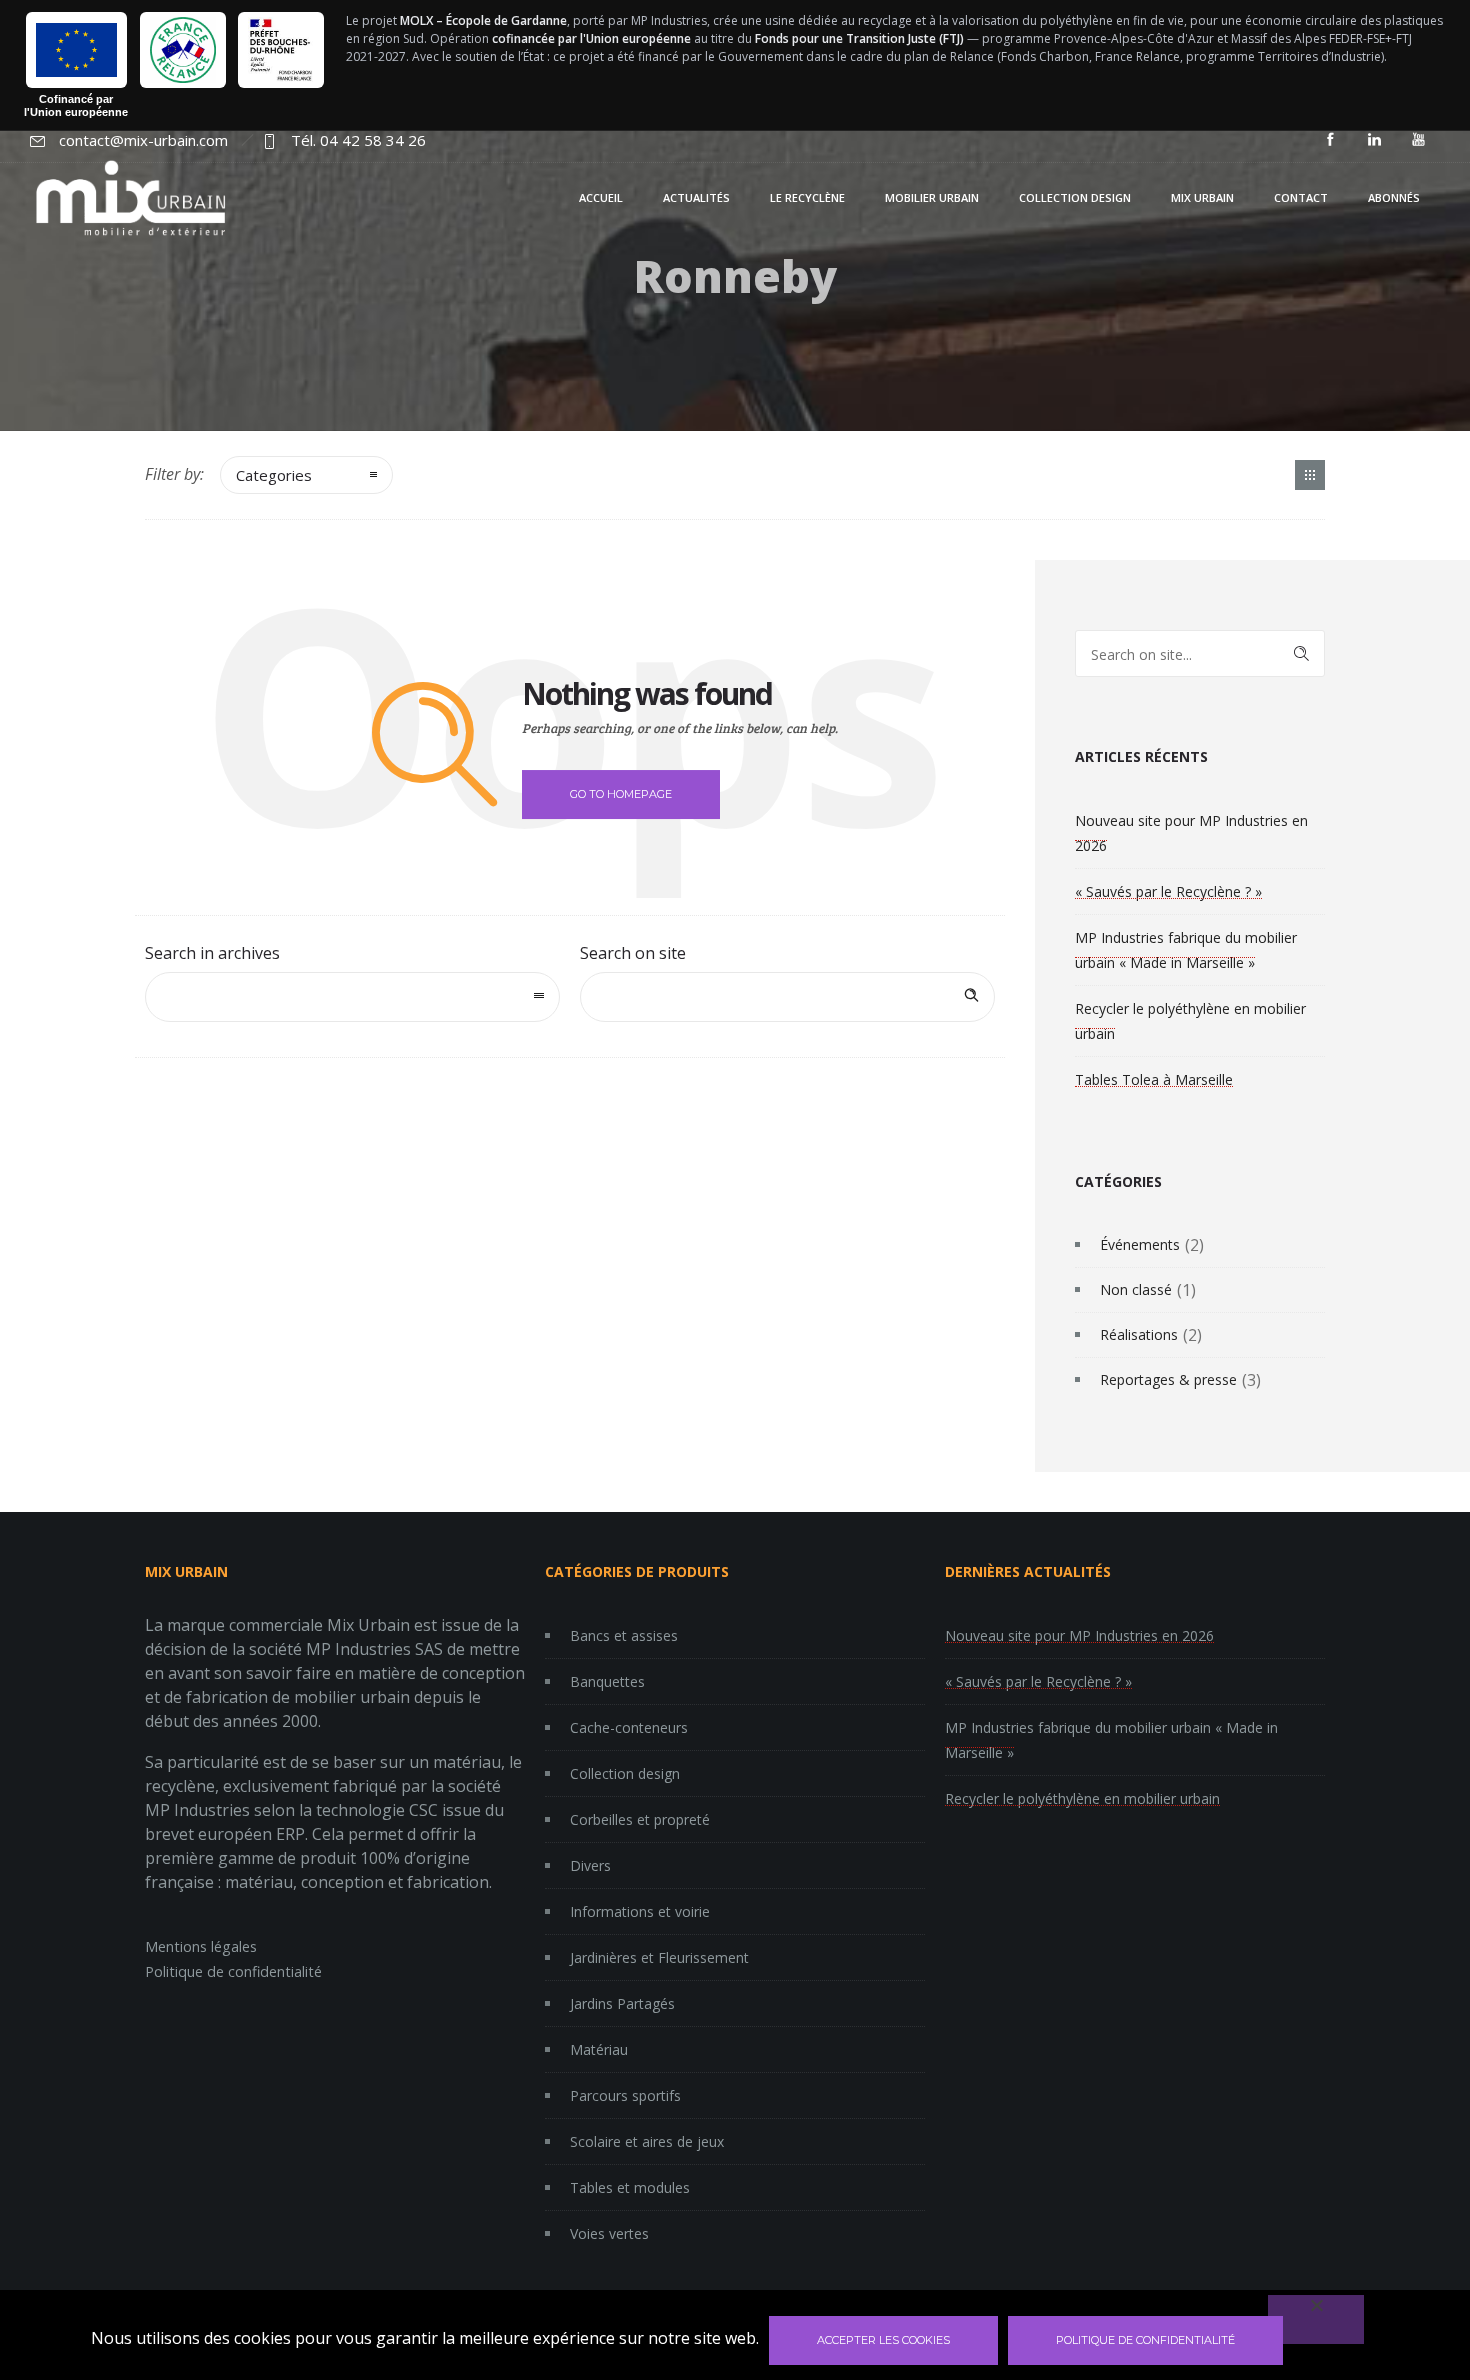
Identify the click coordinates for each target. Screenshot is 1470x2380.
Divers (590, 1865)
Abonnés (1394, 197)
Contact (1301, 197)
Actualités (696, 197)
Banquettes (607, 1681)
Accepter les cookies (883, 2340)
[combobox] (352, 997)
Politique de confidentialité (233, 1971)
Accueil (601, 197)
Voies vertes (609, 2233)
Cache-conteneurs (629, 1727)
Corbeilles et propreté (640, 1819)
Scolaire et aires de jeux (647, 2141)
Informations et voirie (640, 1911)
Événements (1140, 1244)
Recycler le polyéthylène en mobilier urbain (1082, 1798)
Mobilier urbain (932, 197)
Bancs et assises (624, 1635)
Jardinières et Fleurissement (659, 1957)
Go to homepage (621, 794)
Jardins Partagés (622, 2003)
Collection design (1075, 197)
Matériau (599, 2049)
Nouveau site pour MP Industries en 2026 (1079, 1635)
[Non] (1316, 2319)
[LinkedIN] (1374, 140)
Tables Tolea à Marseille (1154, 1079)
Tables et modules (630, 2187)
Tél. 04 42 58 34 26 (358, 140)
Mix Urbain (1202, 197)
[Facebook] (1330, 140)
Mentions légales (201, 1946)
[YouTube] (1418, 140)
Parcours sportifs (625, 2095)
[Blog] (1310, 475)
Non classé (1136, 1289)
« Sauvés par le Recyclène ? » (1168, 891)
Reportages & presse (1168, 1379)
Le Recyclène (807, 197)
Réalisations (1139, 1334)
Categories (274, 475)
